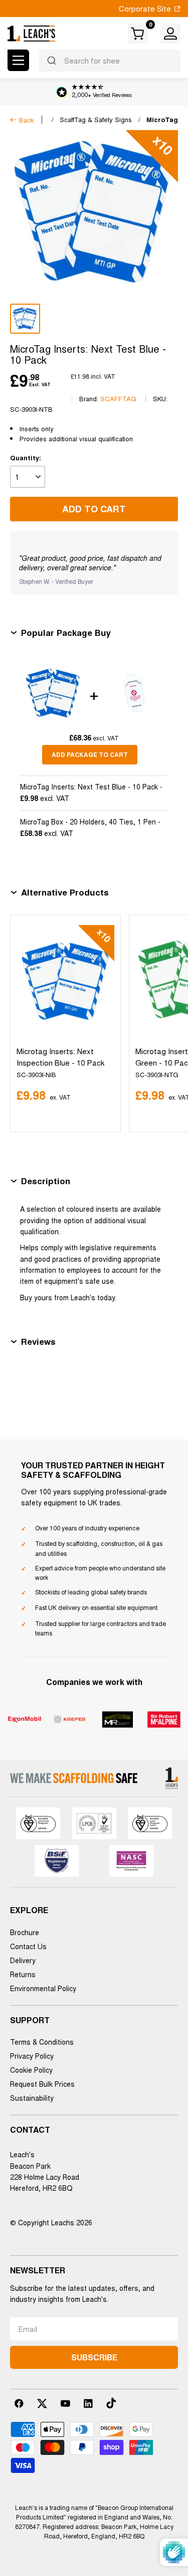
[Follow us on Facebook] (19, 2403)
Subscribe (94, 2357)
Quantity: (26, 458)
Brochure (25, 1932)
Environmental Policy (43, 1988)
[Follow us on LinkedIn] (88, 2403)
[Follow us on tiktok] (111, 2403)
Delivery (23, 1960)
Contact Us (28, 1946)
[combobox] (110, 61)
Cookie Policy (31, 2070)
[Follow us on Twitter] (42, 2403)
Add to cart (94, 509)
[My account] (170, 34)
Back (27, 120)
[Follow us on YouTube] (65, 2403)
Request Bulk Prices (42, 2084)
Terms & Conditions (42, 2042)
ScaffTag (118, 398)
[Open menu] (18, 60)
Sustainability (32, 2098)
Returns (23, 1974)
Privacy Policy (32, 2056)
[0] (138, 34)
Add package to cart (90, 754)
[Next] (168, 1023)
